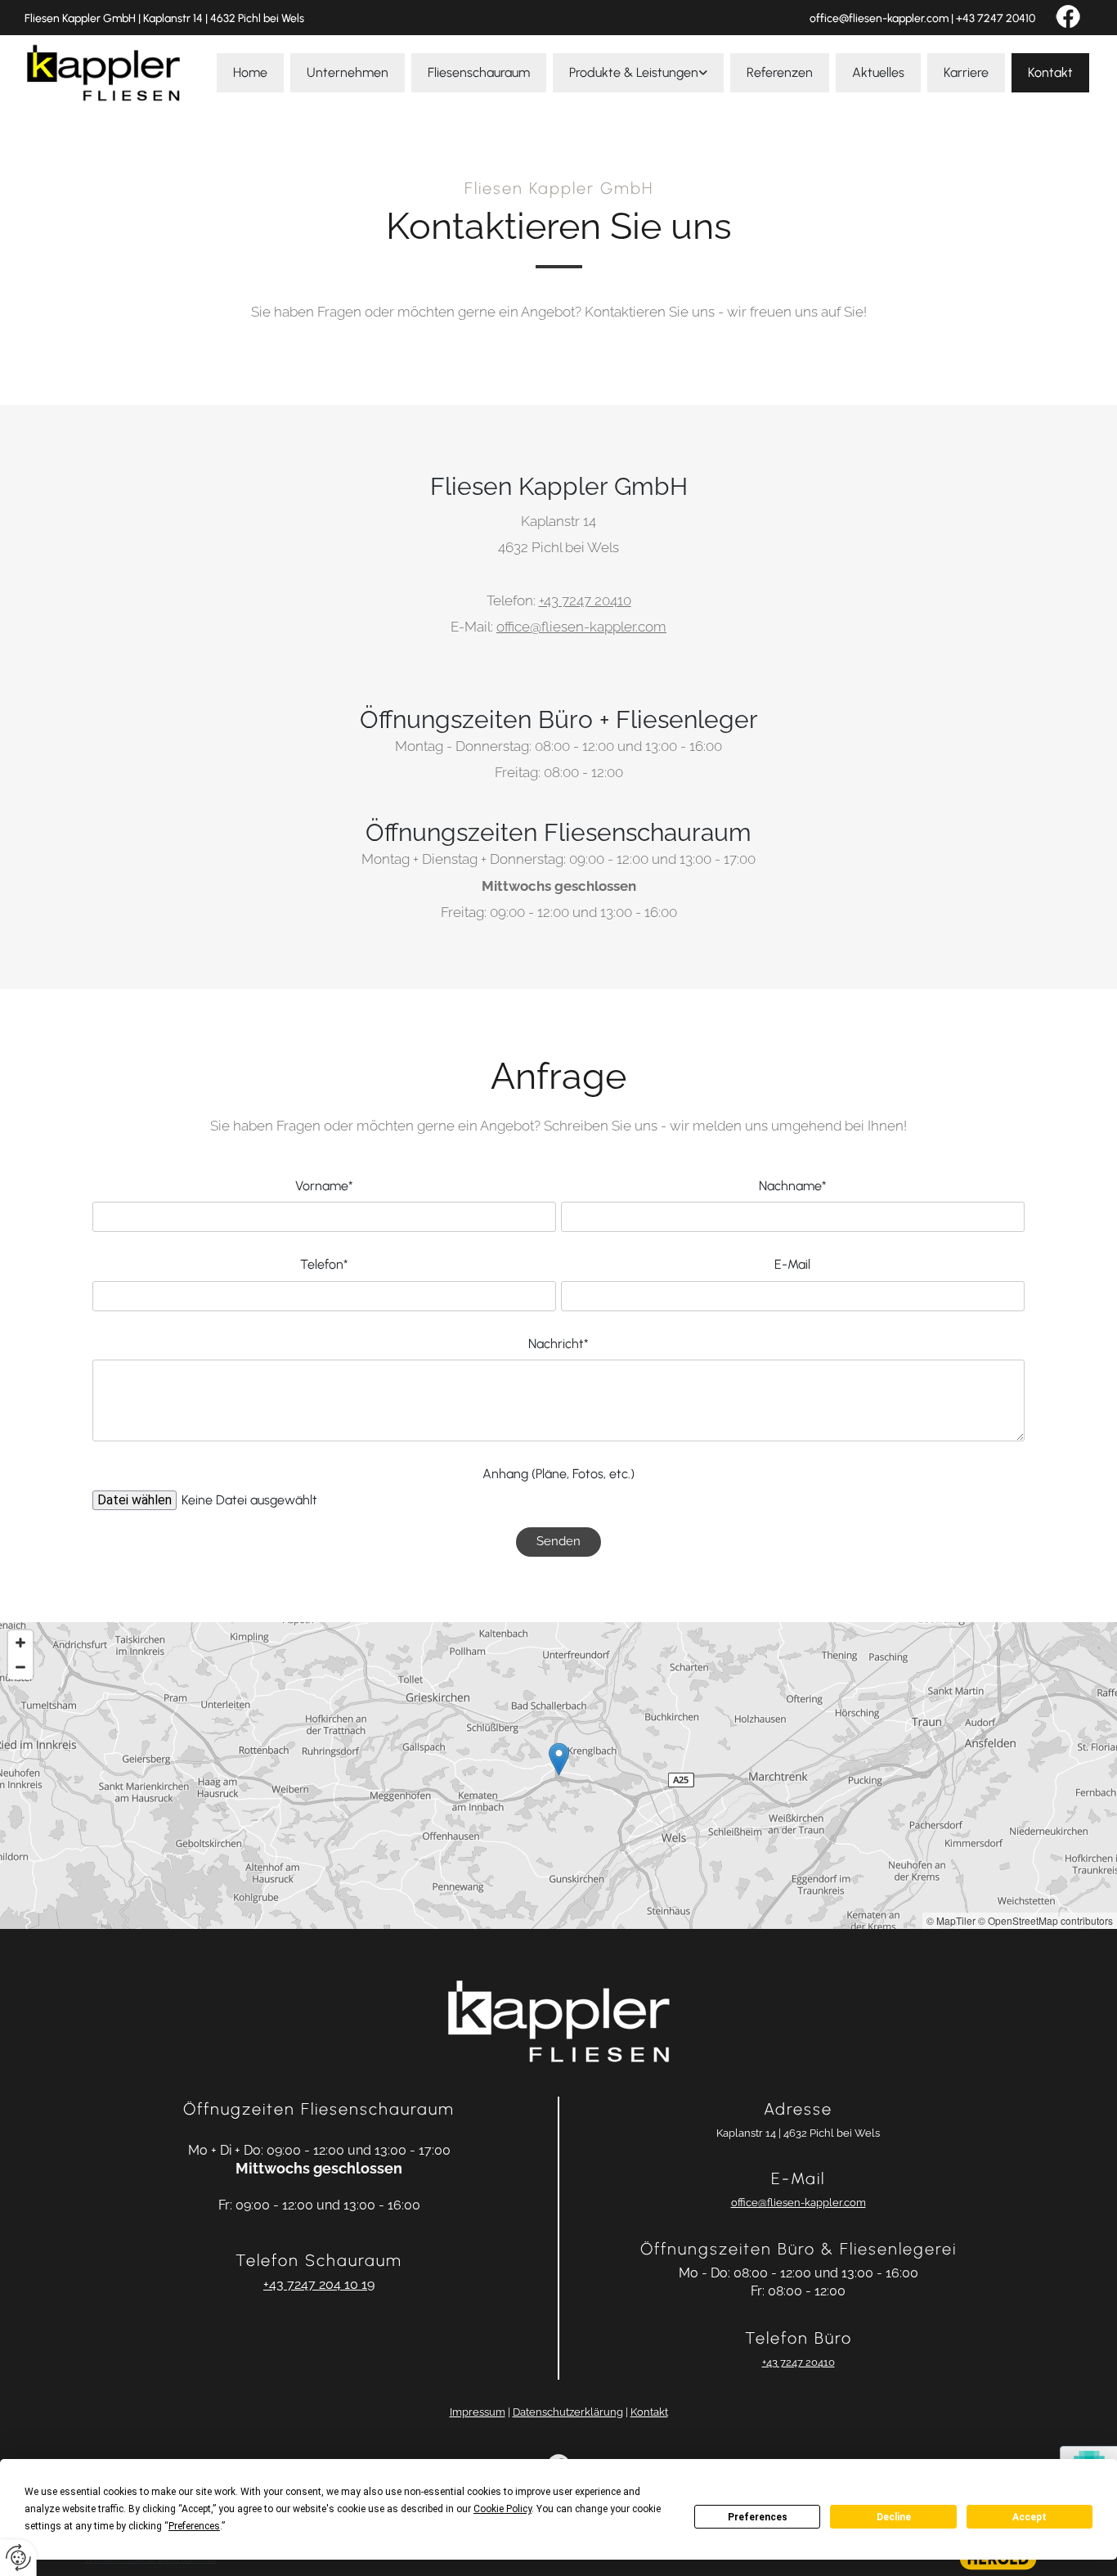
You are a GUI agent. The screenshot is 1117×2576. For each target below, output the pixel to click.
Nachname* (793, 1186)
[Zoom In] (20, 1643)
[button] (559, 1759)
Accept (1030, 2517)
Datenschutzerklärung (568, 2412)
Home (250, 72)
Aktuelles (878, 72)
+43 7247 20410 (996, 18)
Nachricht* (558, 1344)
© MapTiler (951, 1920)
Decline (894, 2517)
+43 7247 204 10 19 (319, 2284)
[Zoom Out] (20, 1667)
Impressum (478, 2412)
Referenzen (780, 72)
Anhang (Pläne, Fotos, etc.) (558, 1474)
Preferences (758, 2517)
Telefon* (324, 1264)
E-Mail (792, 1264)
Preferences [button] (194, 2526)
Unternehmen (348, 72)
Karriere (966, 72)
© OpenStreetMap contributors (1045, 1920)
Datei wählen (135, 1500)
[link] (638, 73)
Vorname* (324, 1186)
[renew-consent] (18, 2558)
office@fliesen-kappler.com (879, 18)
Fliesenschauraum (479, 72)
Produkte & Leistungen (634, 72)
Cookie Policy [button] (502, 2509)
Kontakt (1050, 72)
